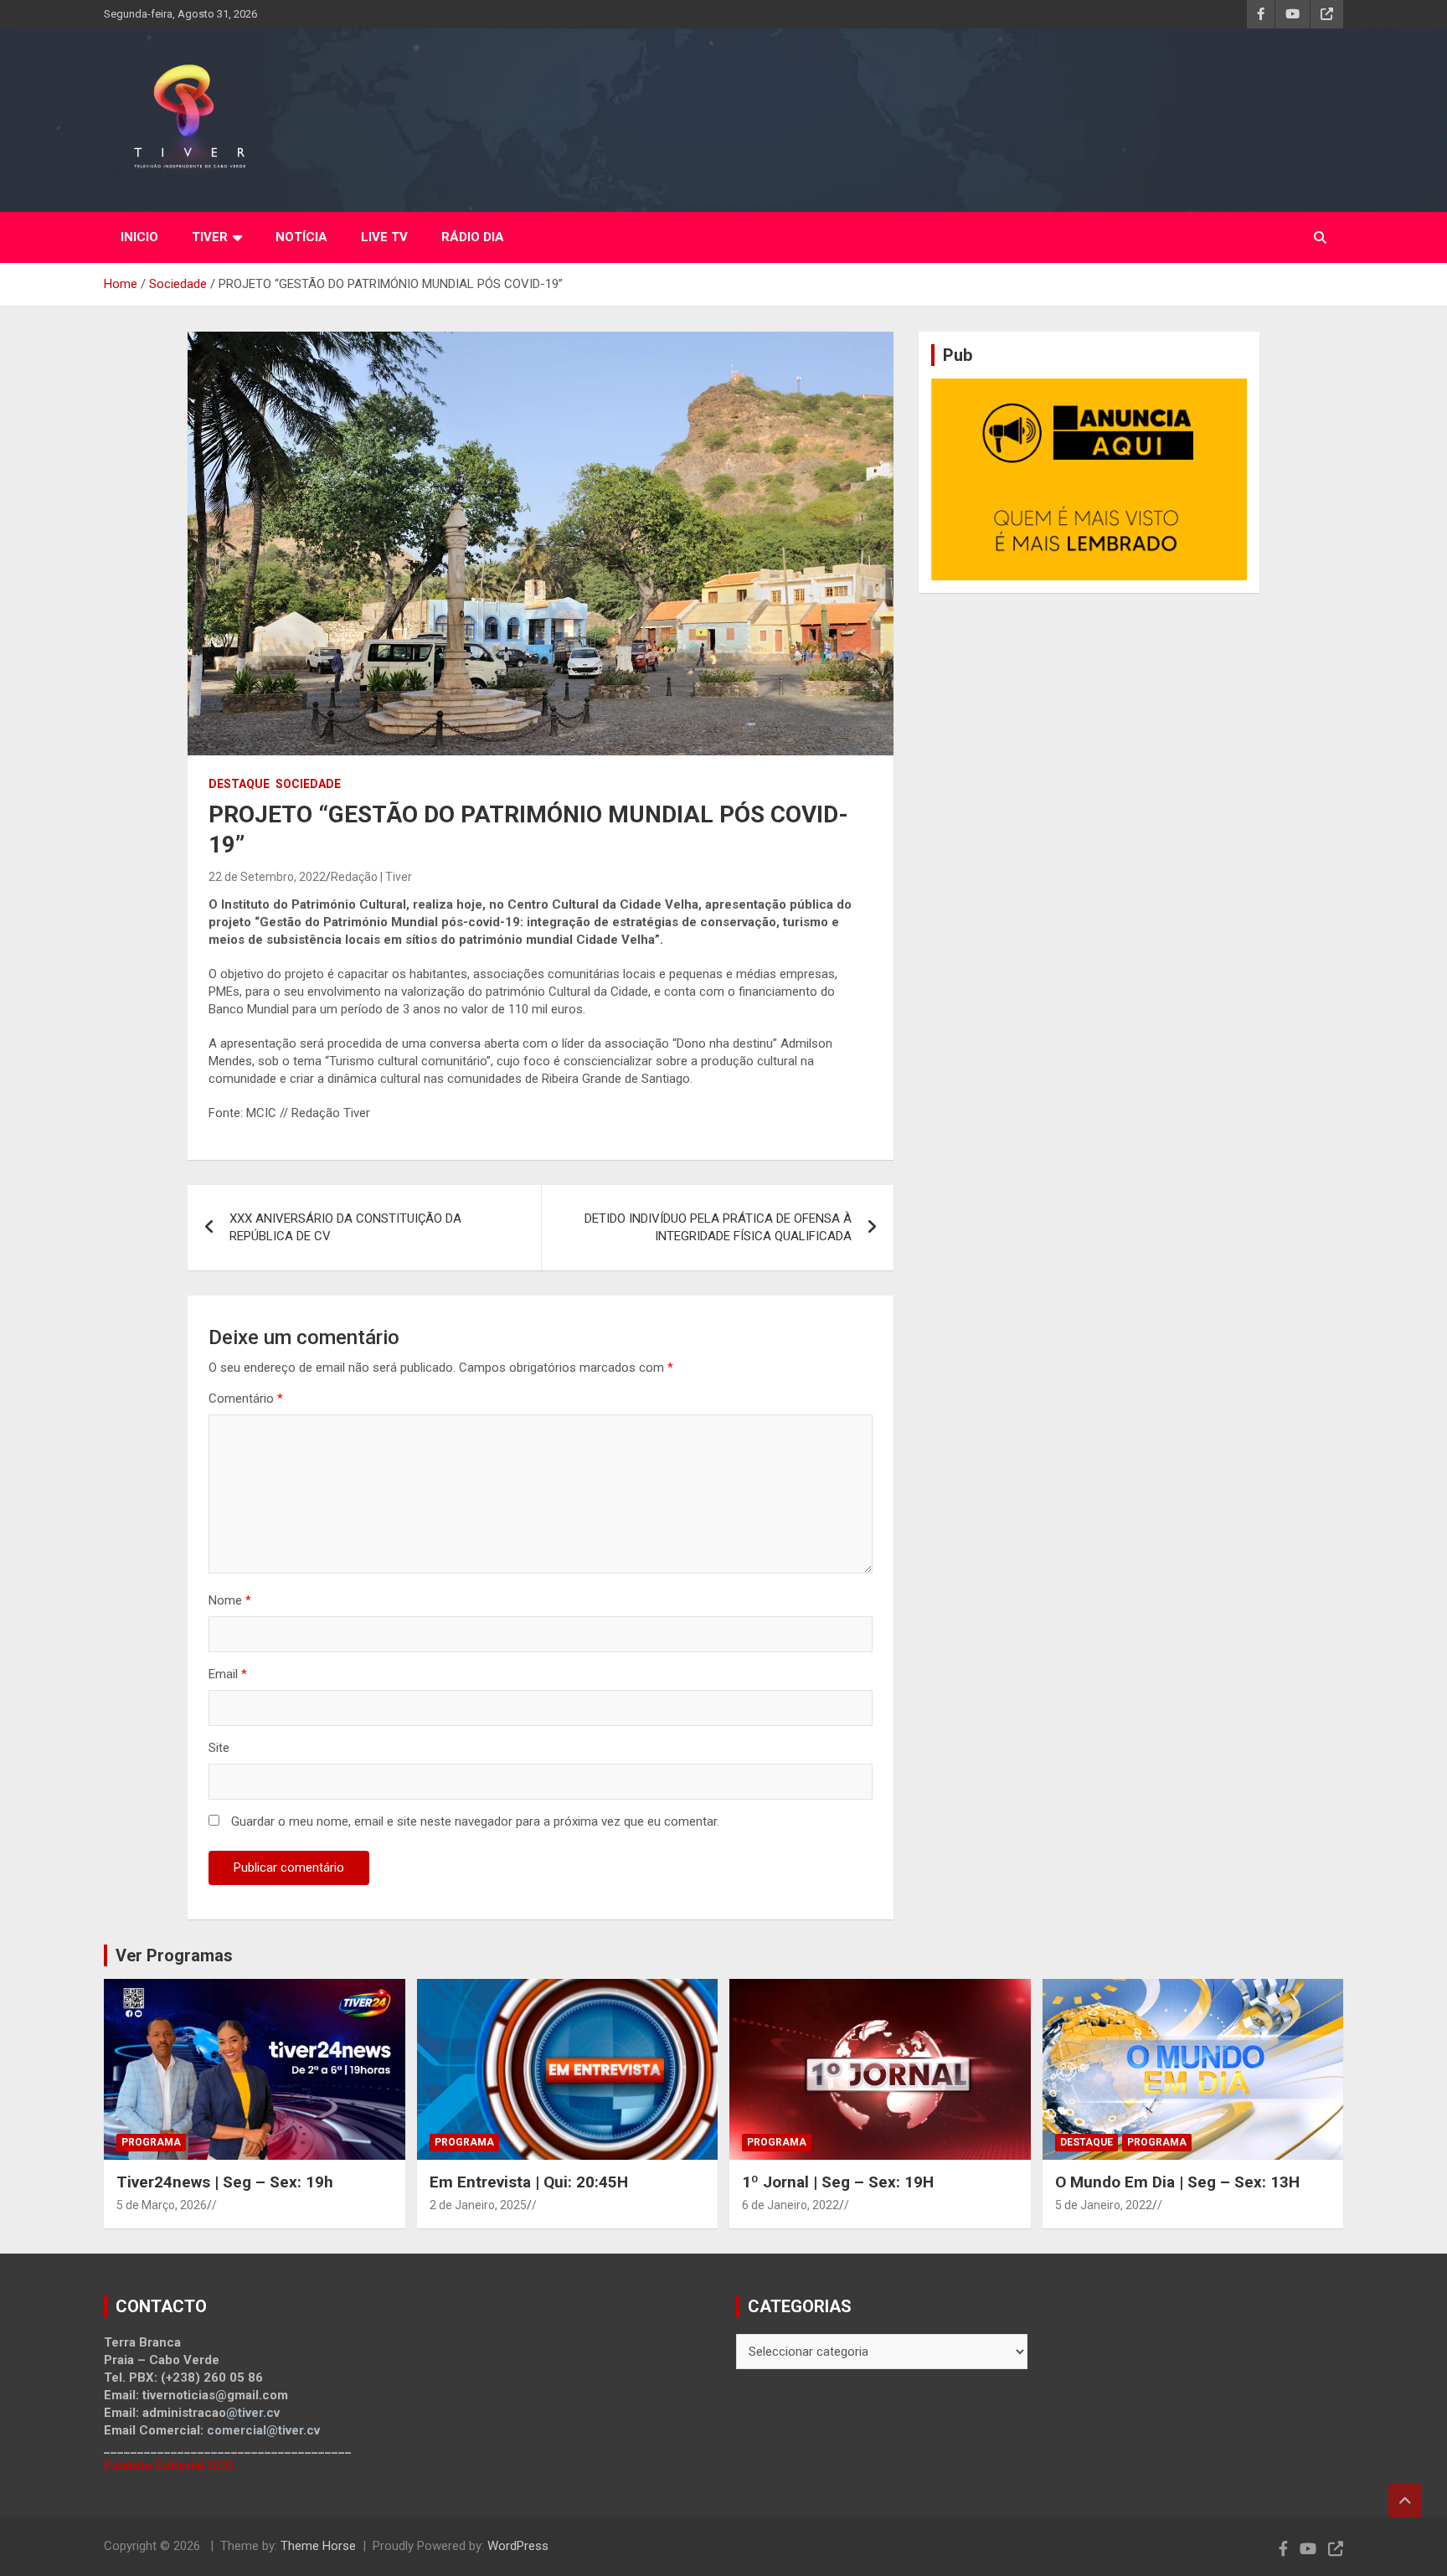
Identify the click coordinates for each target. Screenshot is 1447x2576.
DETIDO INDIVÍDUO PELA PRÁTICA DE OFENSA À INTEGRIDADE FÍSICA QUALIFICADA (718, 1227)
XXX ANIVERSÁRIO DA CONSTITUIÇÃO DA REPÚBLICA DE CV (345, 1227)
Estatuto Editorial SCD (169, 2465)
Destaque (239, 784)
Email (228, 1674)
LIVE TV (384, 237)
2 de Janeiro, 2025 (478, 2205)
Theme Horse (318, 2546)
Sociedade (308, 784)
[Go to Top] (1405, 2501)
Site (219, 1748)
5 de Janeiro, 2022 (1104, 2205)
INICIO (139, 237)
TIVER (210, 237)
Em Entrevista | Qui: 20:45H (529, 2182)
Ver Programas (174, 1955)
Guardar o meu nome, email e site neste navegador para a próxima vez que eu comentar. (475, 1821)
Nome (230, 1600)
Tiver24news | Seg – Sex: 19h (225, 2182)
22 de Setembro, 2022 (267, 877)
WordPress (518, 2546)
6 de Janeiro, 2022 (790, 2205)
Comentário (246, 1399)
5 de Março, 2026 (162, 2205)
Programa (151, 2142)
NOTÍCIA (301, 237)
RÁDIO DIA (473, 237)
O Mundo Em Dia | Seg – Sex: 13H (1177, 2182)
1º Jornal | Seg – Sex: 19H (838, 2182)
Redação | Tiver (371, 877)
